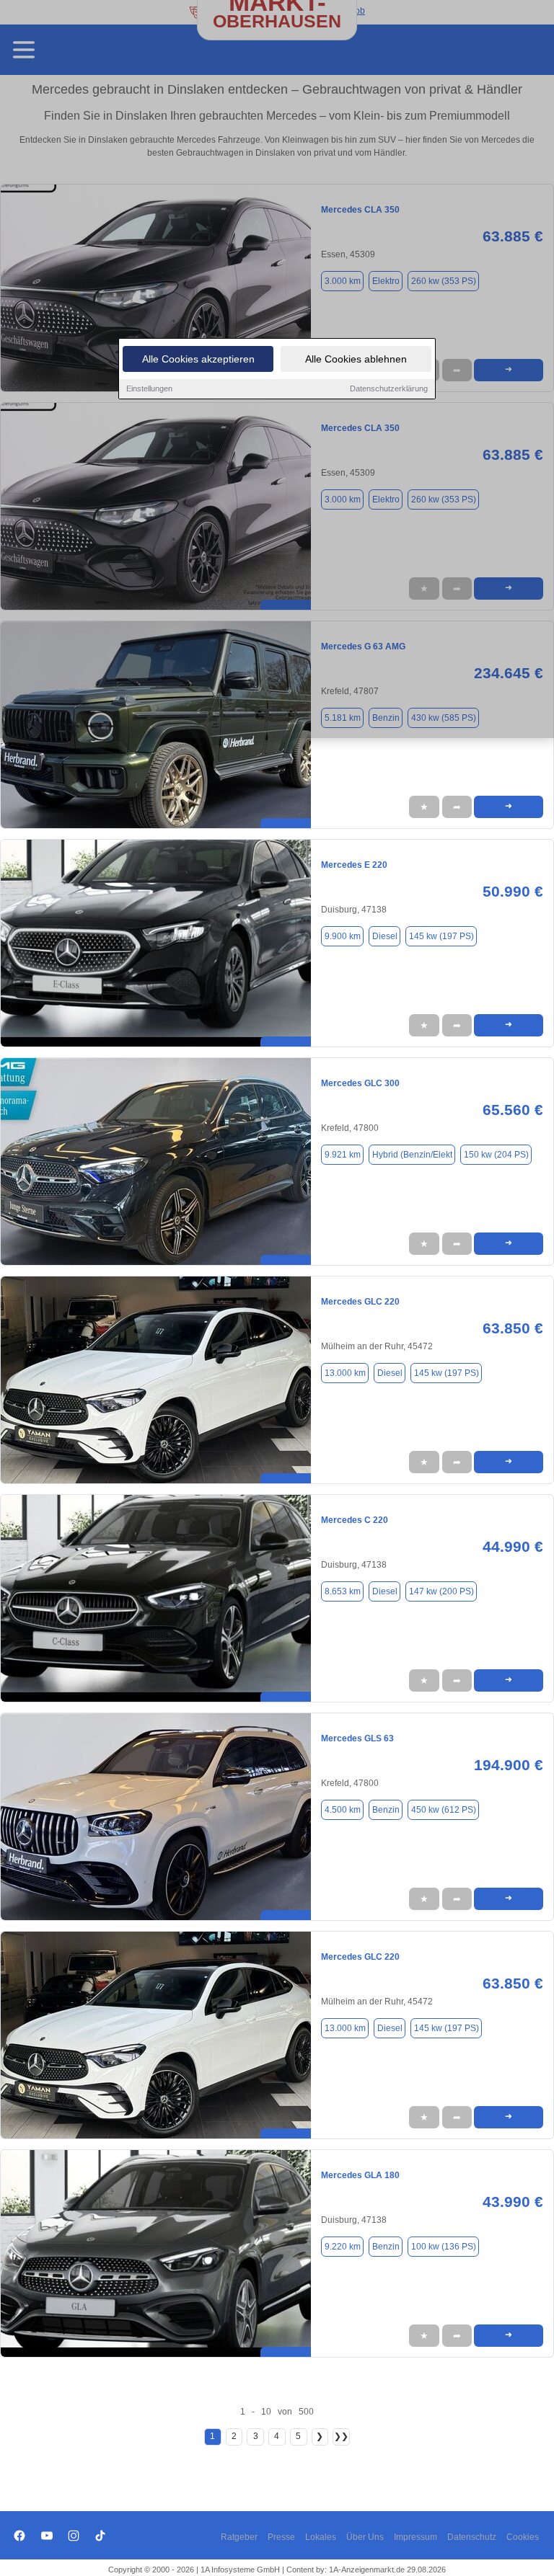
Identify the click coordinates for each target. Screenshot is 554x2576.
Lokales (321, 2537)
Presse (281, 2537)
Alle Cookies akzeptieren (198, 359)
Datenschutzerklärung (389, 388)
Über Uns (365, 2537)
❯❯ (341, 2436)
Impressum (415, 2537)
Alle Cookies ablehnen (356, 359)
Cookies (523, 2537)
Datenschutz (472, 2537)
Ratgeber (239, 2537)
